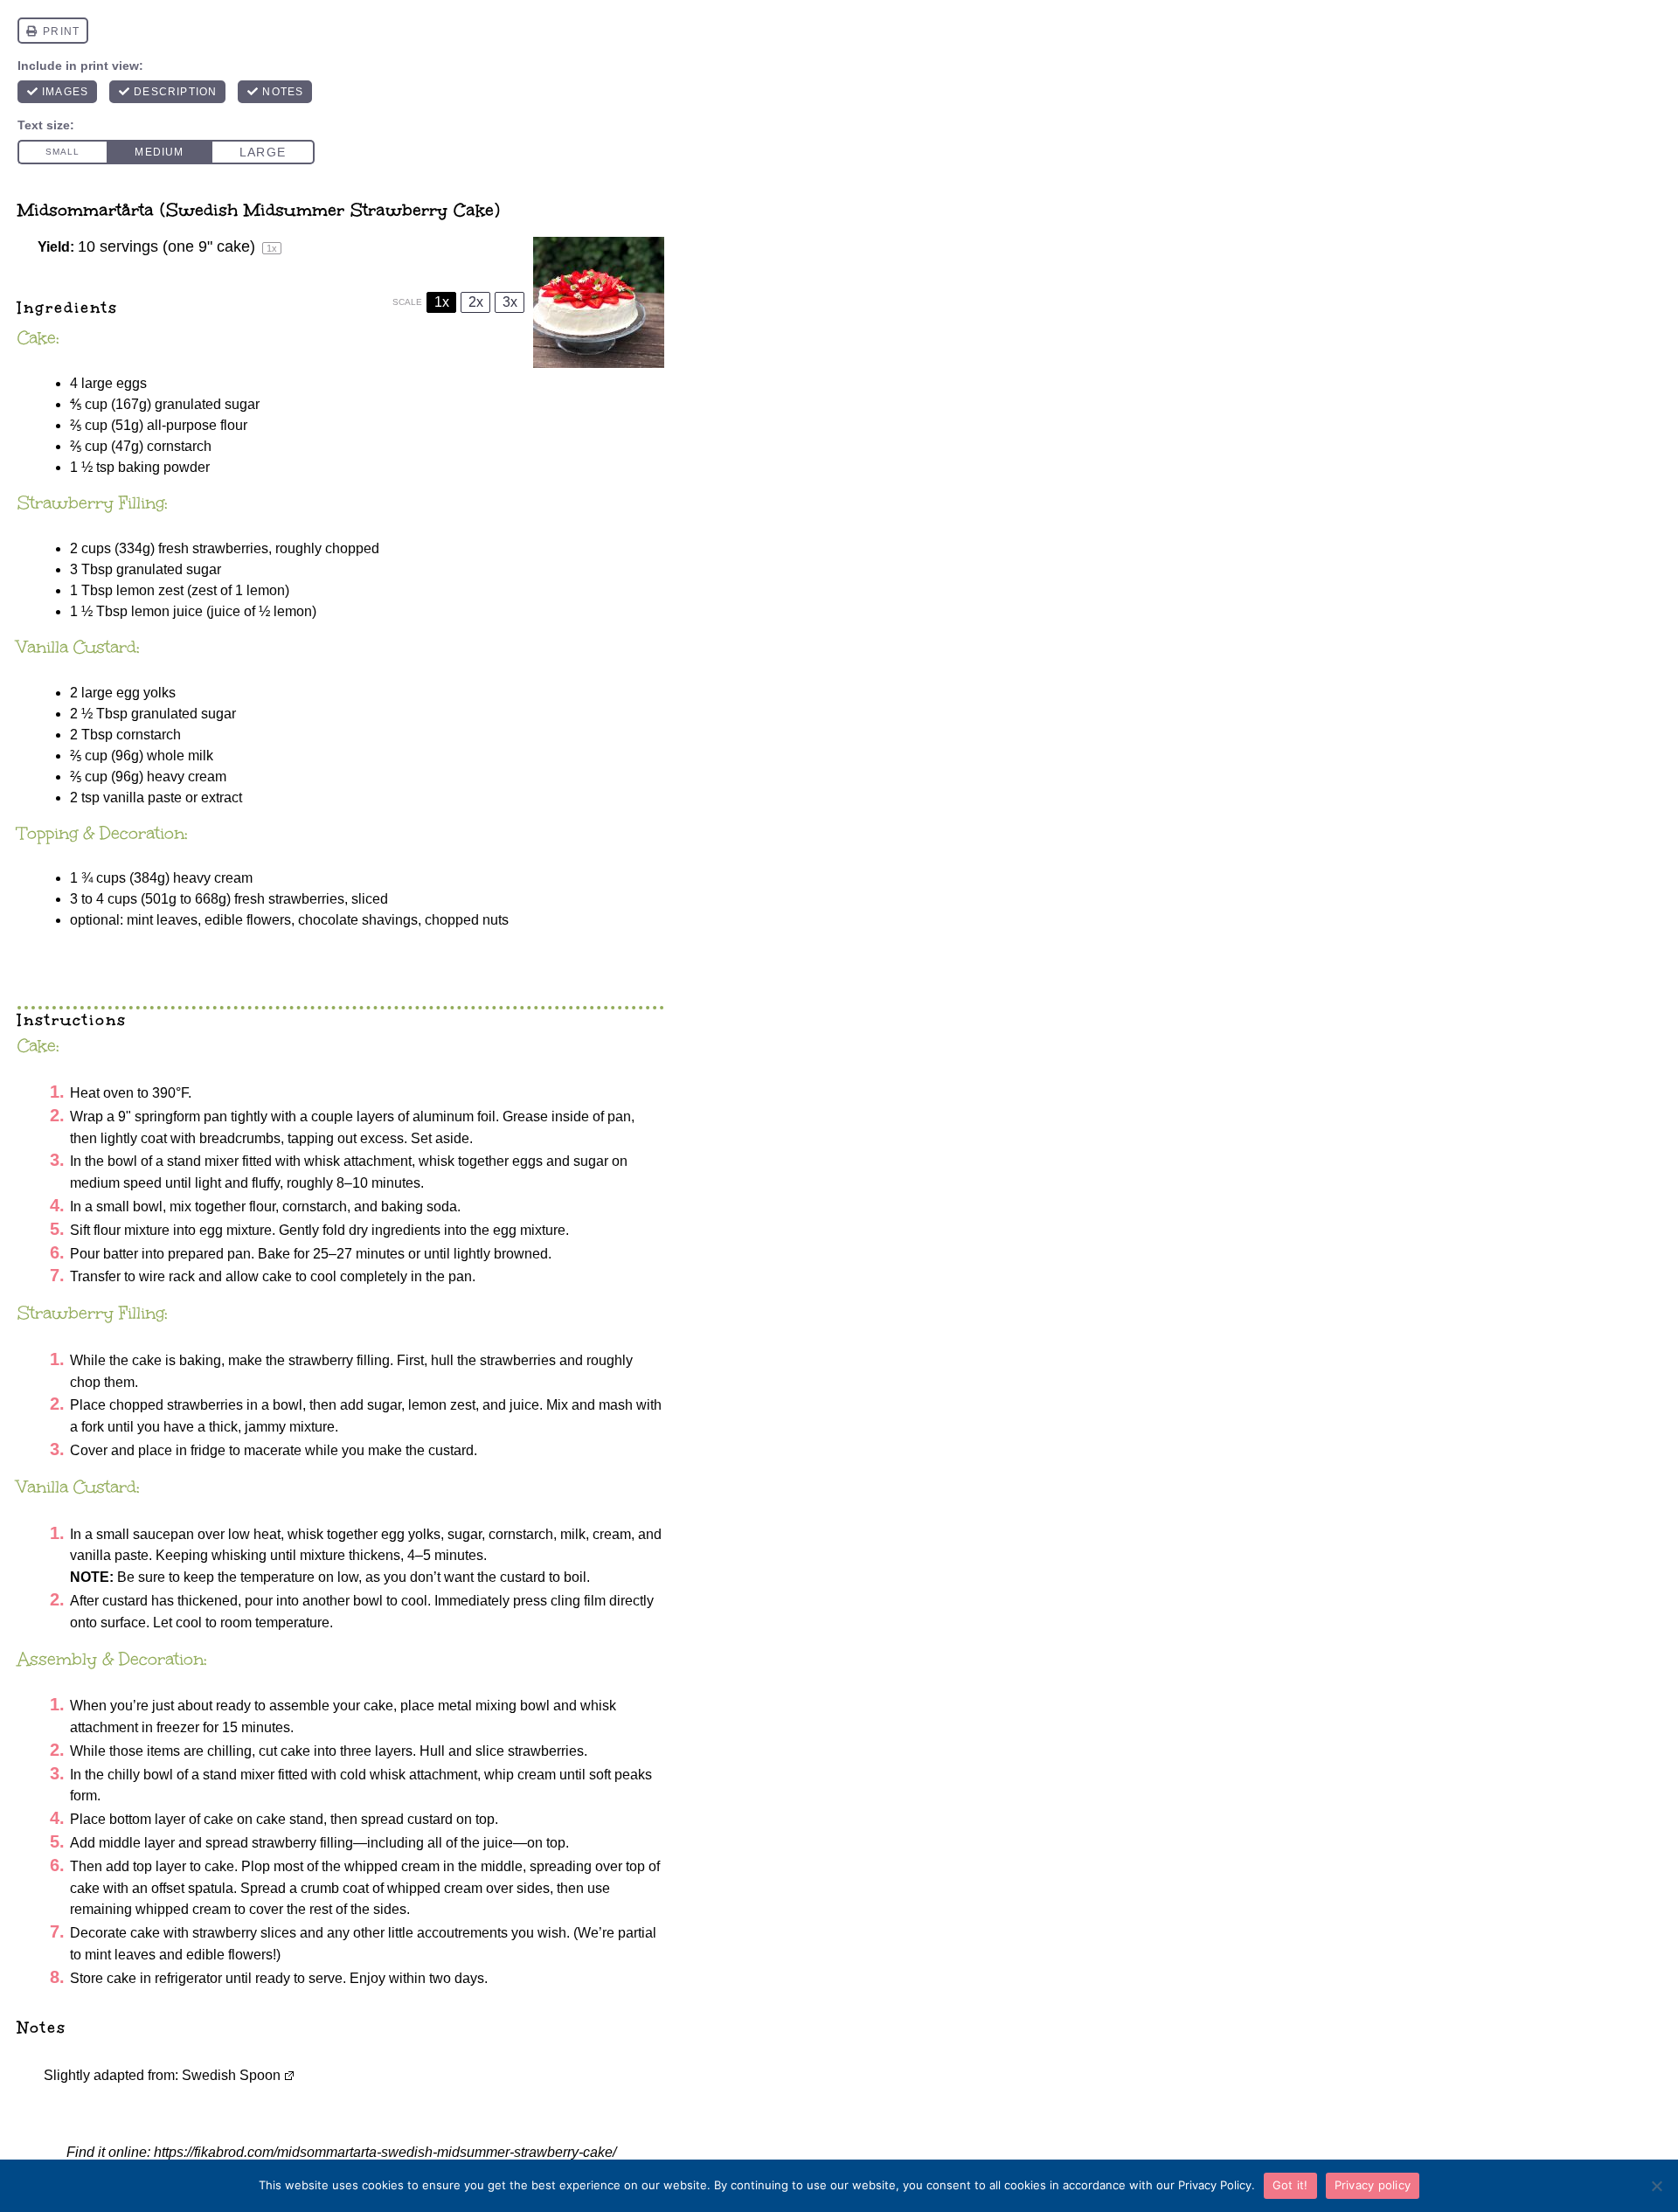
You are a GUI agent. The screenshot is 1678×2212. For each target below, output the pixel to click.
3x (510, 302)
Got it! (1290, 2185)
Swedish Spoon (231, 2075)
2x (476, 302)
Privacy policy (1373, 2185)
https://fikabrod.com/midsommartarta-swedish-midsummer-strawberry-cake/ (385, 2152)
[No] (1656, 2186)
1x (442, 302)
